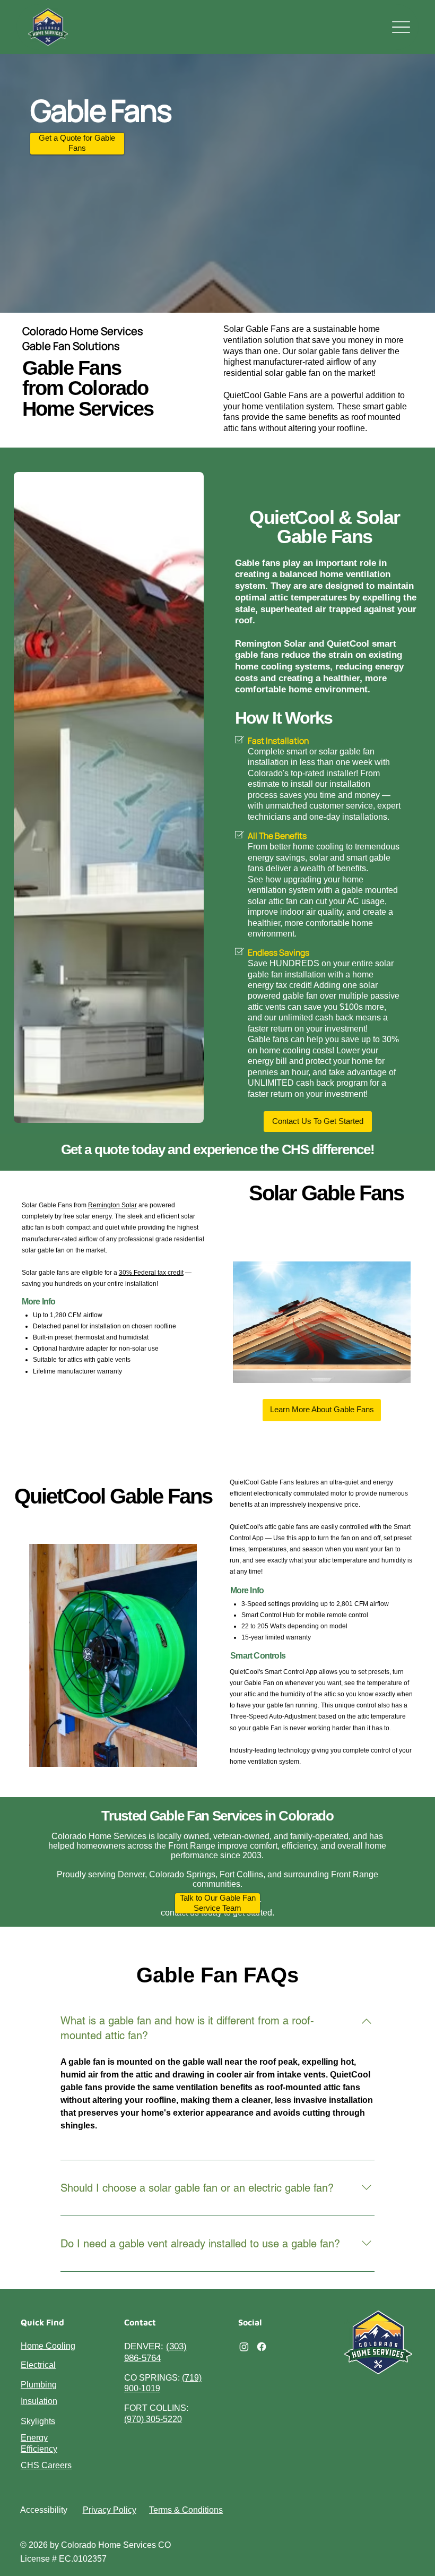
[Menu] (401, 27)
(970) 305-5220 (153, 2419)
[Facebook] (262, 2347)
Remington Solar (112, 1205)
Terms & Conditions (186, 2510)
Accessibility (44, 2510)
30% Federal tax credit (151, 1272)
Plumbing (39, 2385)
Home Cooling (48, 2346)
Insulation (39, 2401)
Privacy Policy (110, 2510)
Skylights (38, 2421)
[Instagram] (244, 2347)
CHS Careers (46, 2465)
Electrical (38, 2365)
